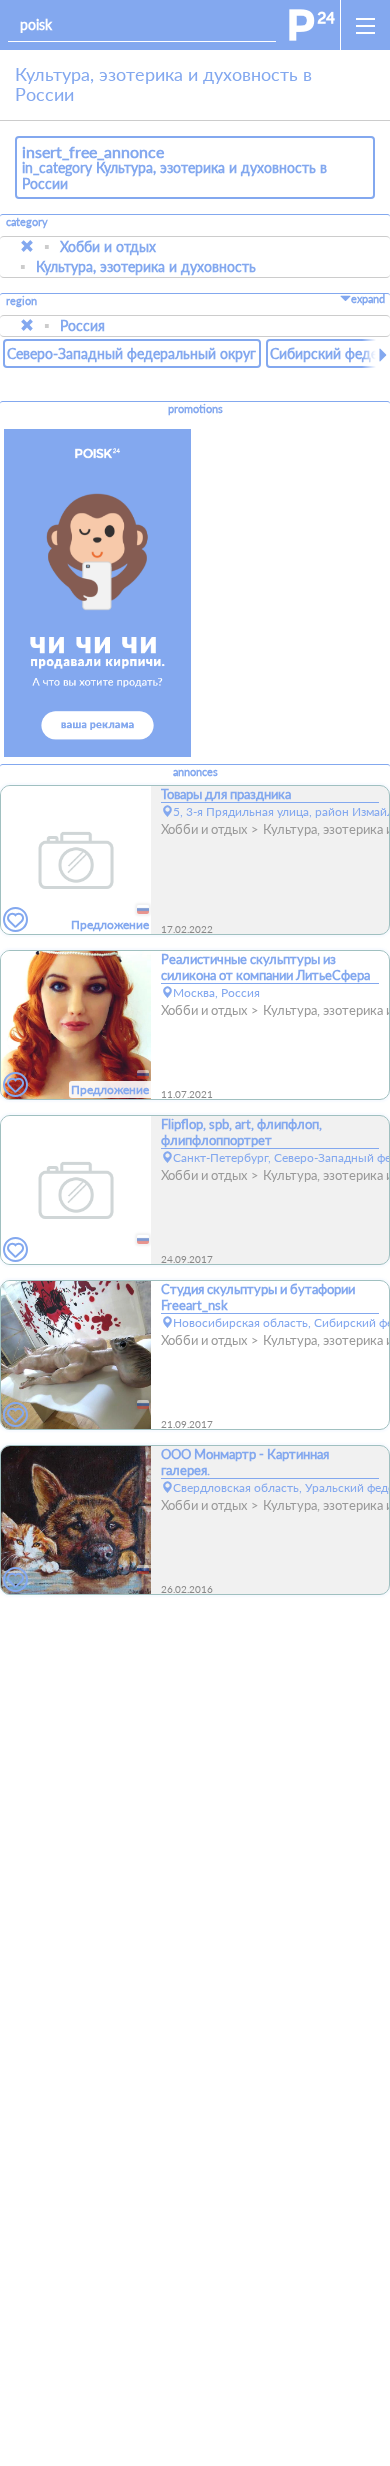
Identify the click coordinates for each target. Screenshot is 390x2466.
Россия (82, 325)
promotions (195, 409)
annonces (195, 772)
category (27, 222)
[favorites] (16, 920)
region (21, 301)
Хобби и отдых (108, 246)
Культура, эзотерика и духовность (146, 266)
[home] (312, 25)
